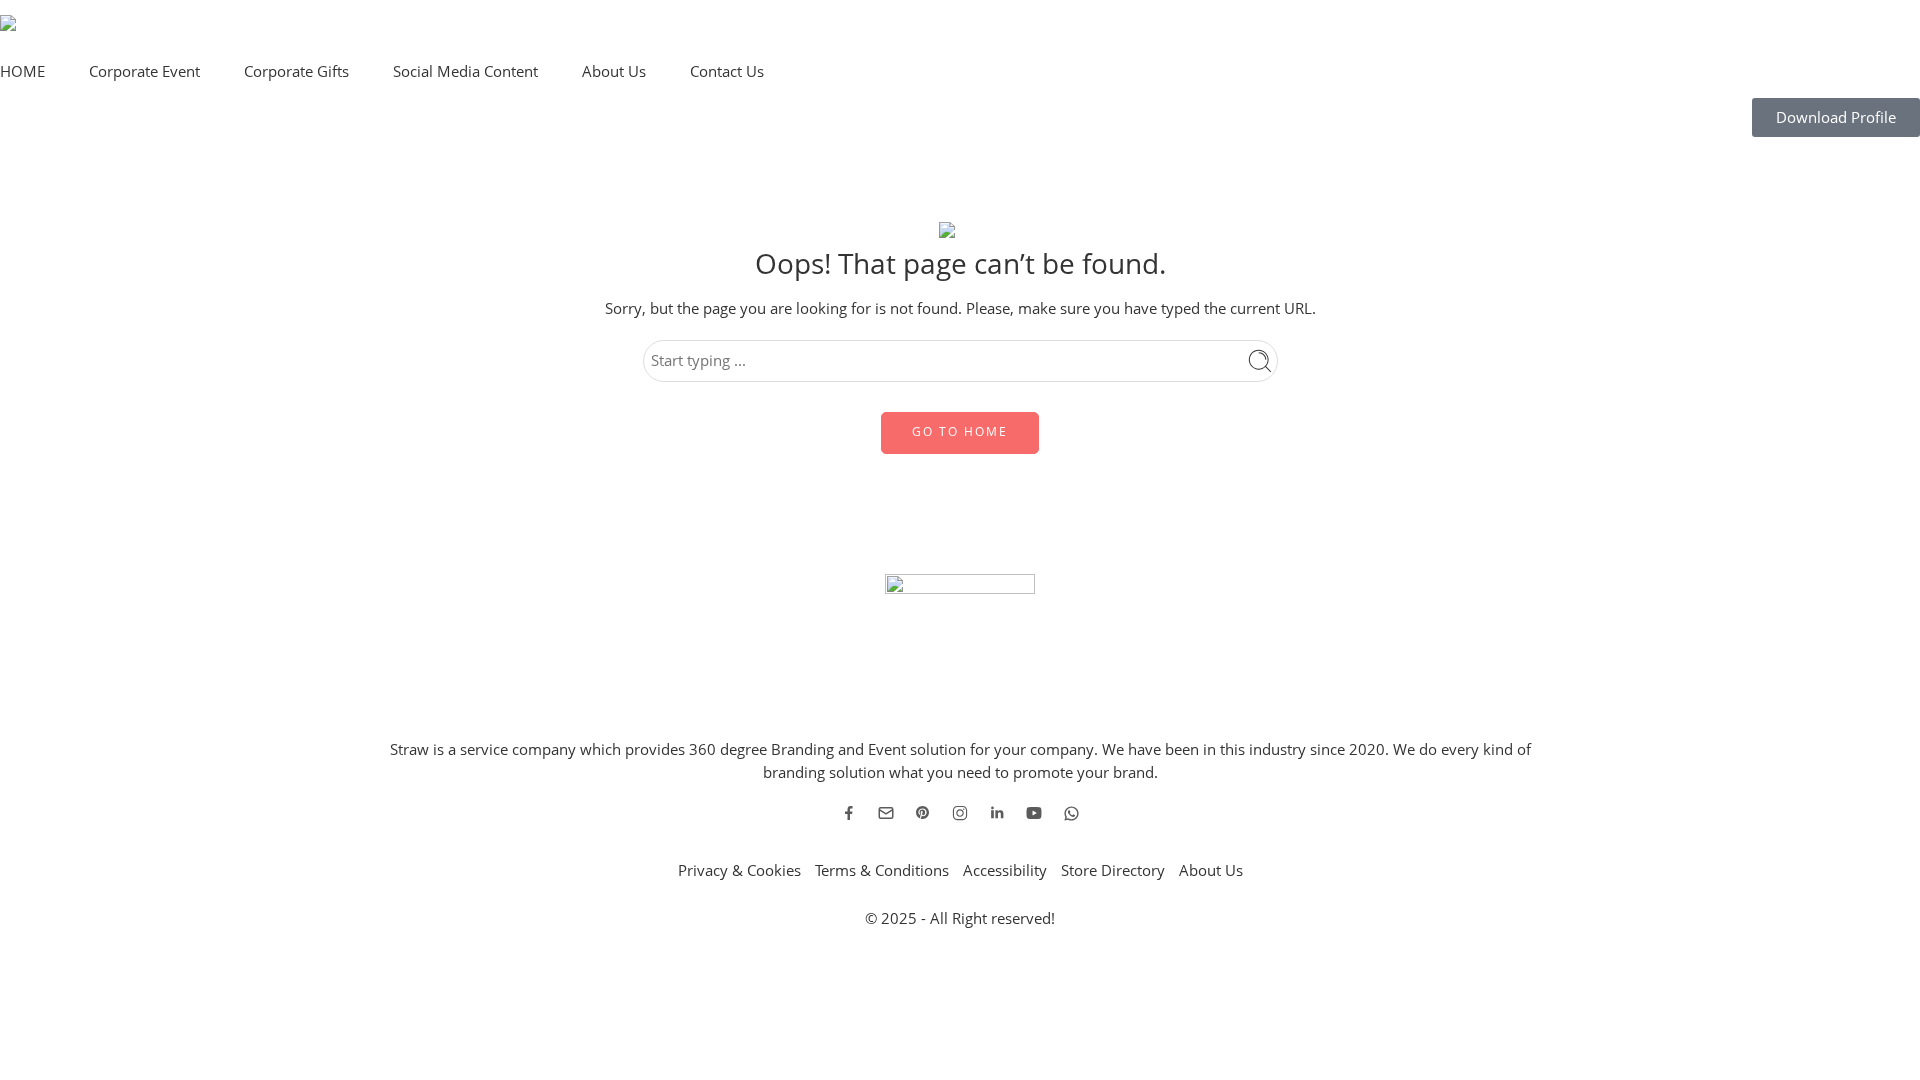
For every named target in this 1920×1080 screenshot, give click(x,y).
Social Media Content (465, 71)
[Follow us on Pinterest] (923, 813)
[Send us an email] (886, 813)
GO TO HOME (960, 431)
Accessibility (1005, 870)
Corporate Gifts (296, 71)
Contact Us (727, 71)
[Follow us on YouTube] (1034, 813)
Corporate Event (144, 71)
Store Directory (1113, 870)
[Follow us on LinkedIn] (997, 813)
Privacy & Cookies (739, 870)
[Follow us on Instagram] (960, 813)
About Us (614, 71)
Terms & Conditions (882, 870)
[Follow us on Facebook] (849, 813)
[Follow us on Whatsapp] (1071, 813)
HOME (22, 71)
